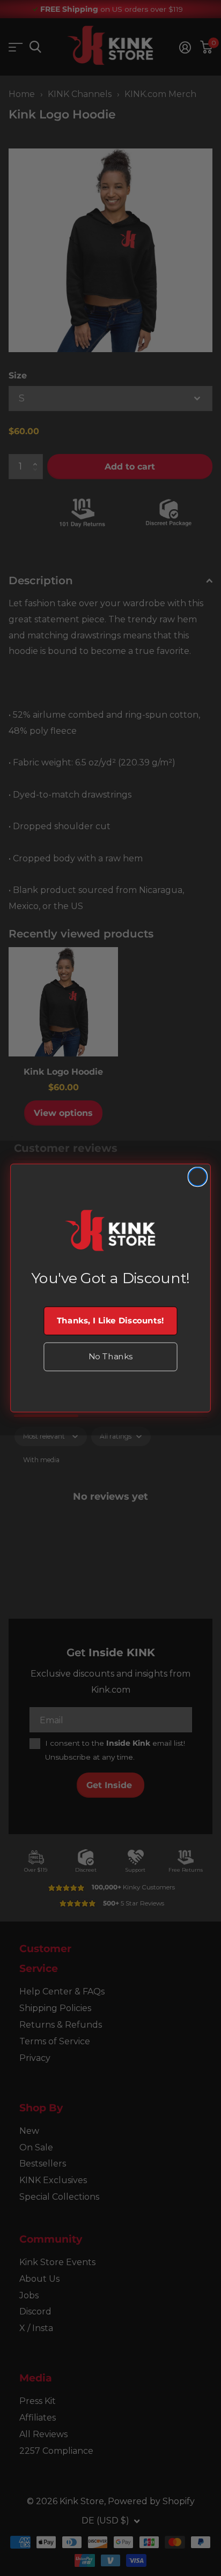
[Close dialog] (198, 1177)
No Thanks (110, 1357)
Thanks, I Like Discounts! (110, 1321)
